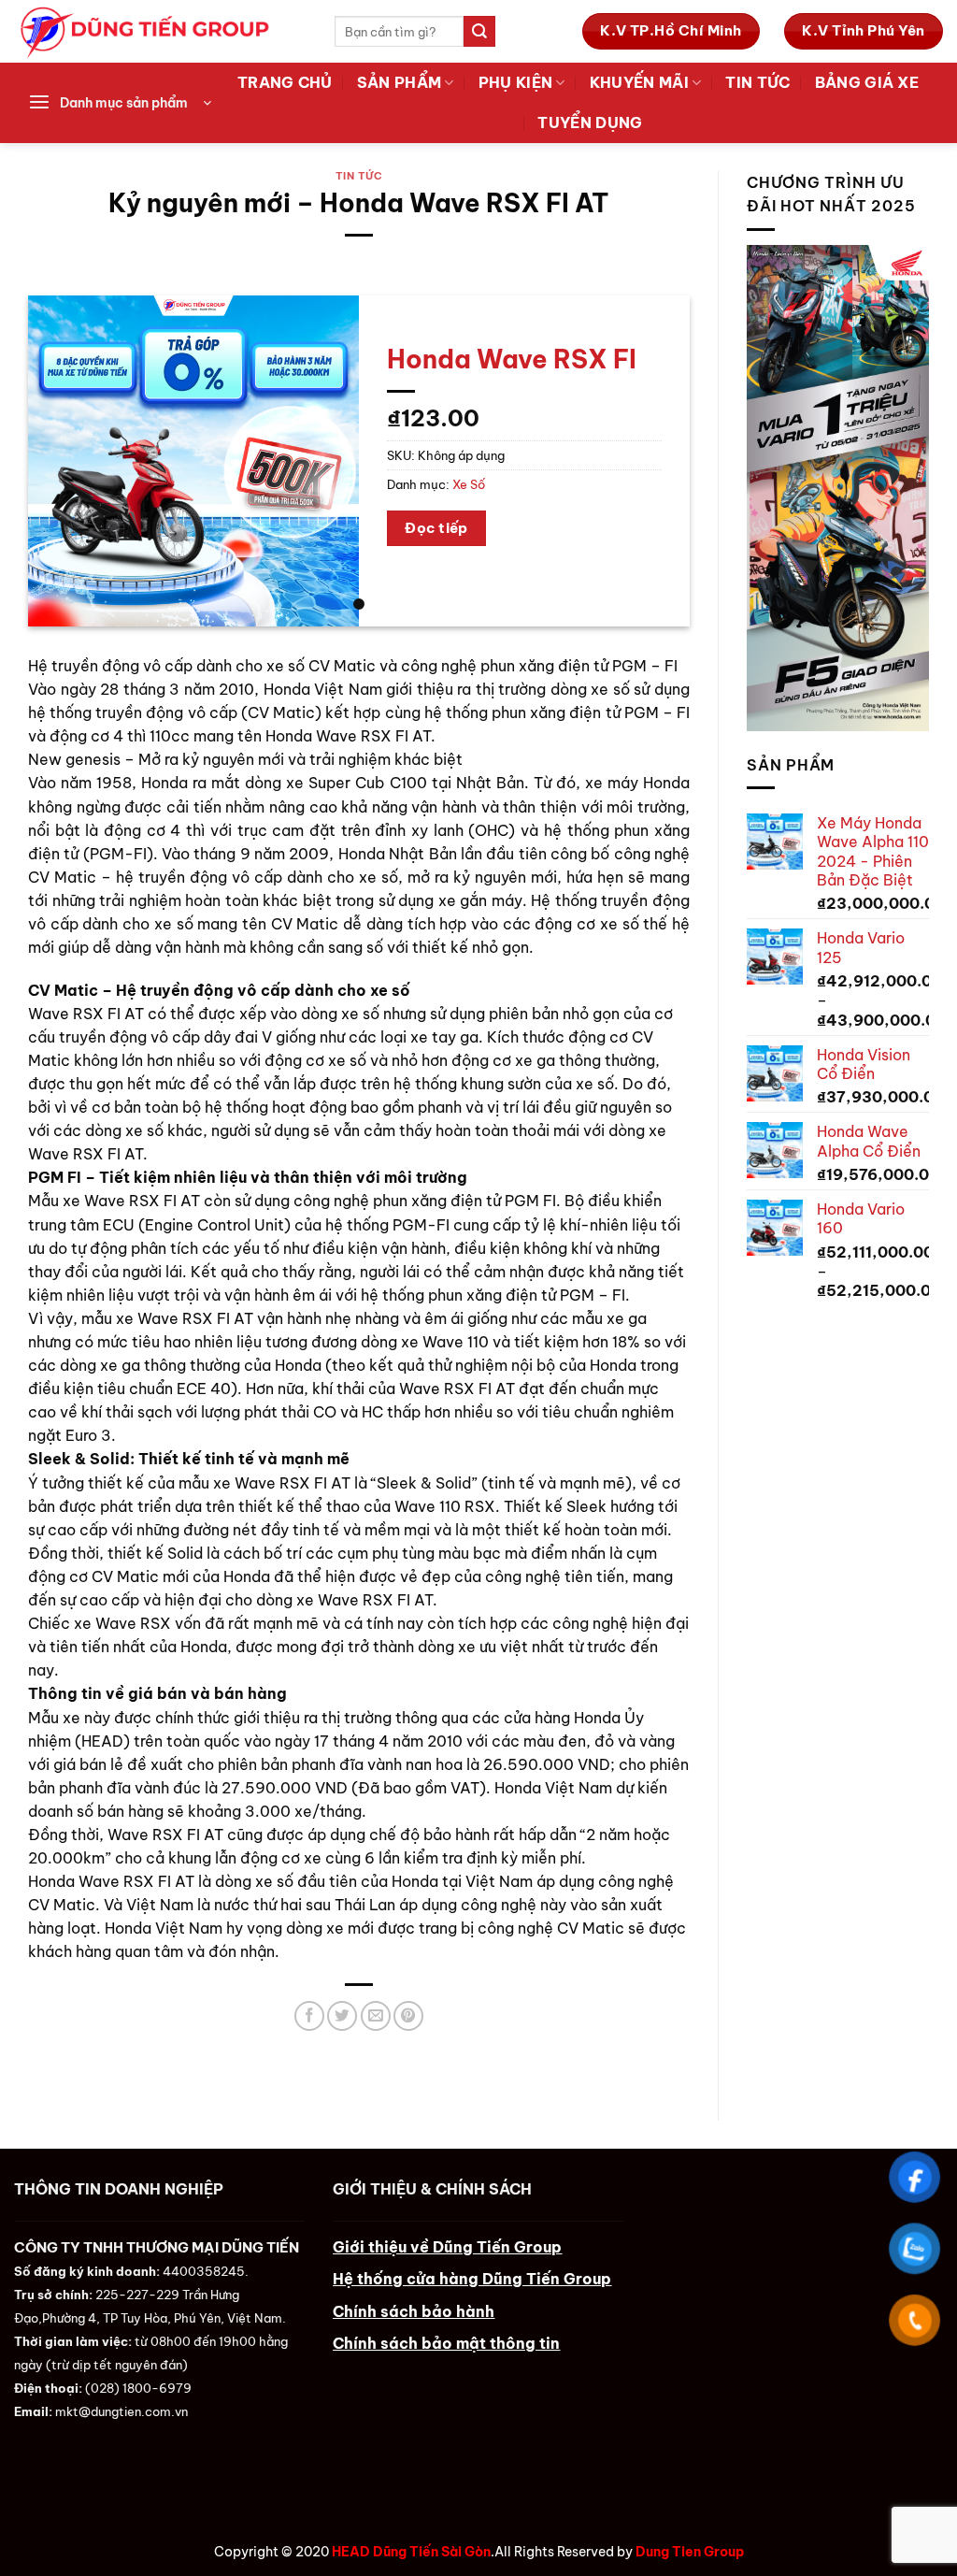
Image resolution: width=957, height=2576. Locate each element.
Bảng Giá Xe (867, 82)
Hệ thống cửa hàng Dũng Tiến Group (472, 2279)
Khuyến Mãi (639, 82)
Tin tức (757, 82)
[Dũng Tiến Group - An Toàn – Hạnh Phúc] (160, 31)
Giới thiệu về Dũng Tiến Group (447, 2247)
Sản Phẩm (400, 82)
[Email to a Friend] (376, 2016)
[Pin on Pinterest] (408, 2016)
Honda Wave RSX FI (512, 359)
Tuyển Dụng (590, 122)
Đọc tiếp (436, 528)
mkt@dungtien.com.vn (121, 2411)
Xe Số (469, 484)
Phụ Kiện (516, 82)
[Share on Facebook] (309, 2016)
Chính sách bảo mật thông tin (446, 2343)
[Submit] (479, 31)
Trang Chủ (285, 82)
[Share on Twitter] (342, 2016)
